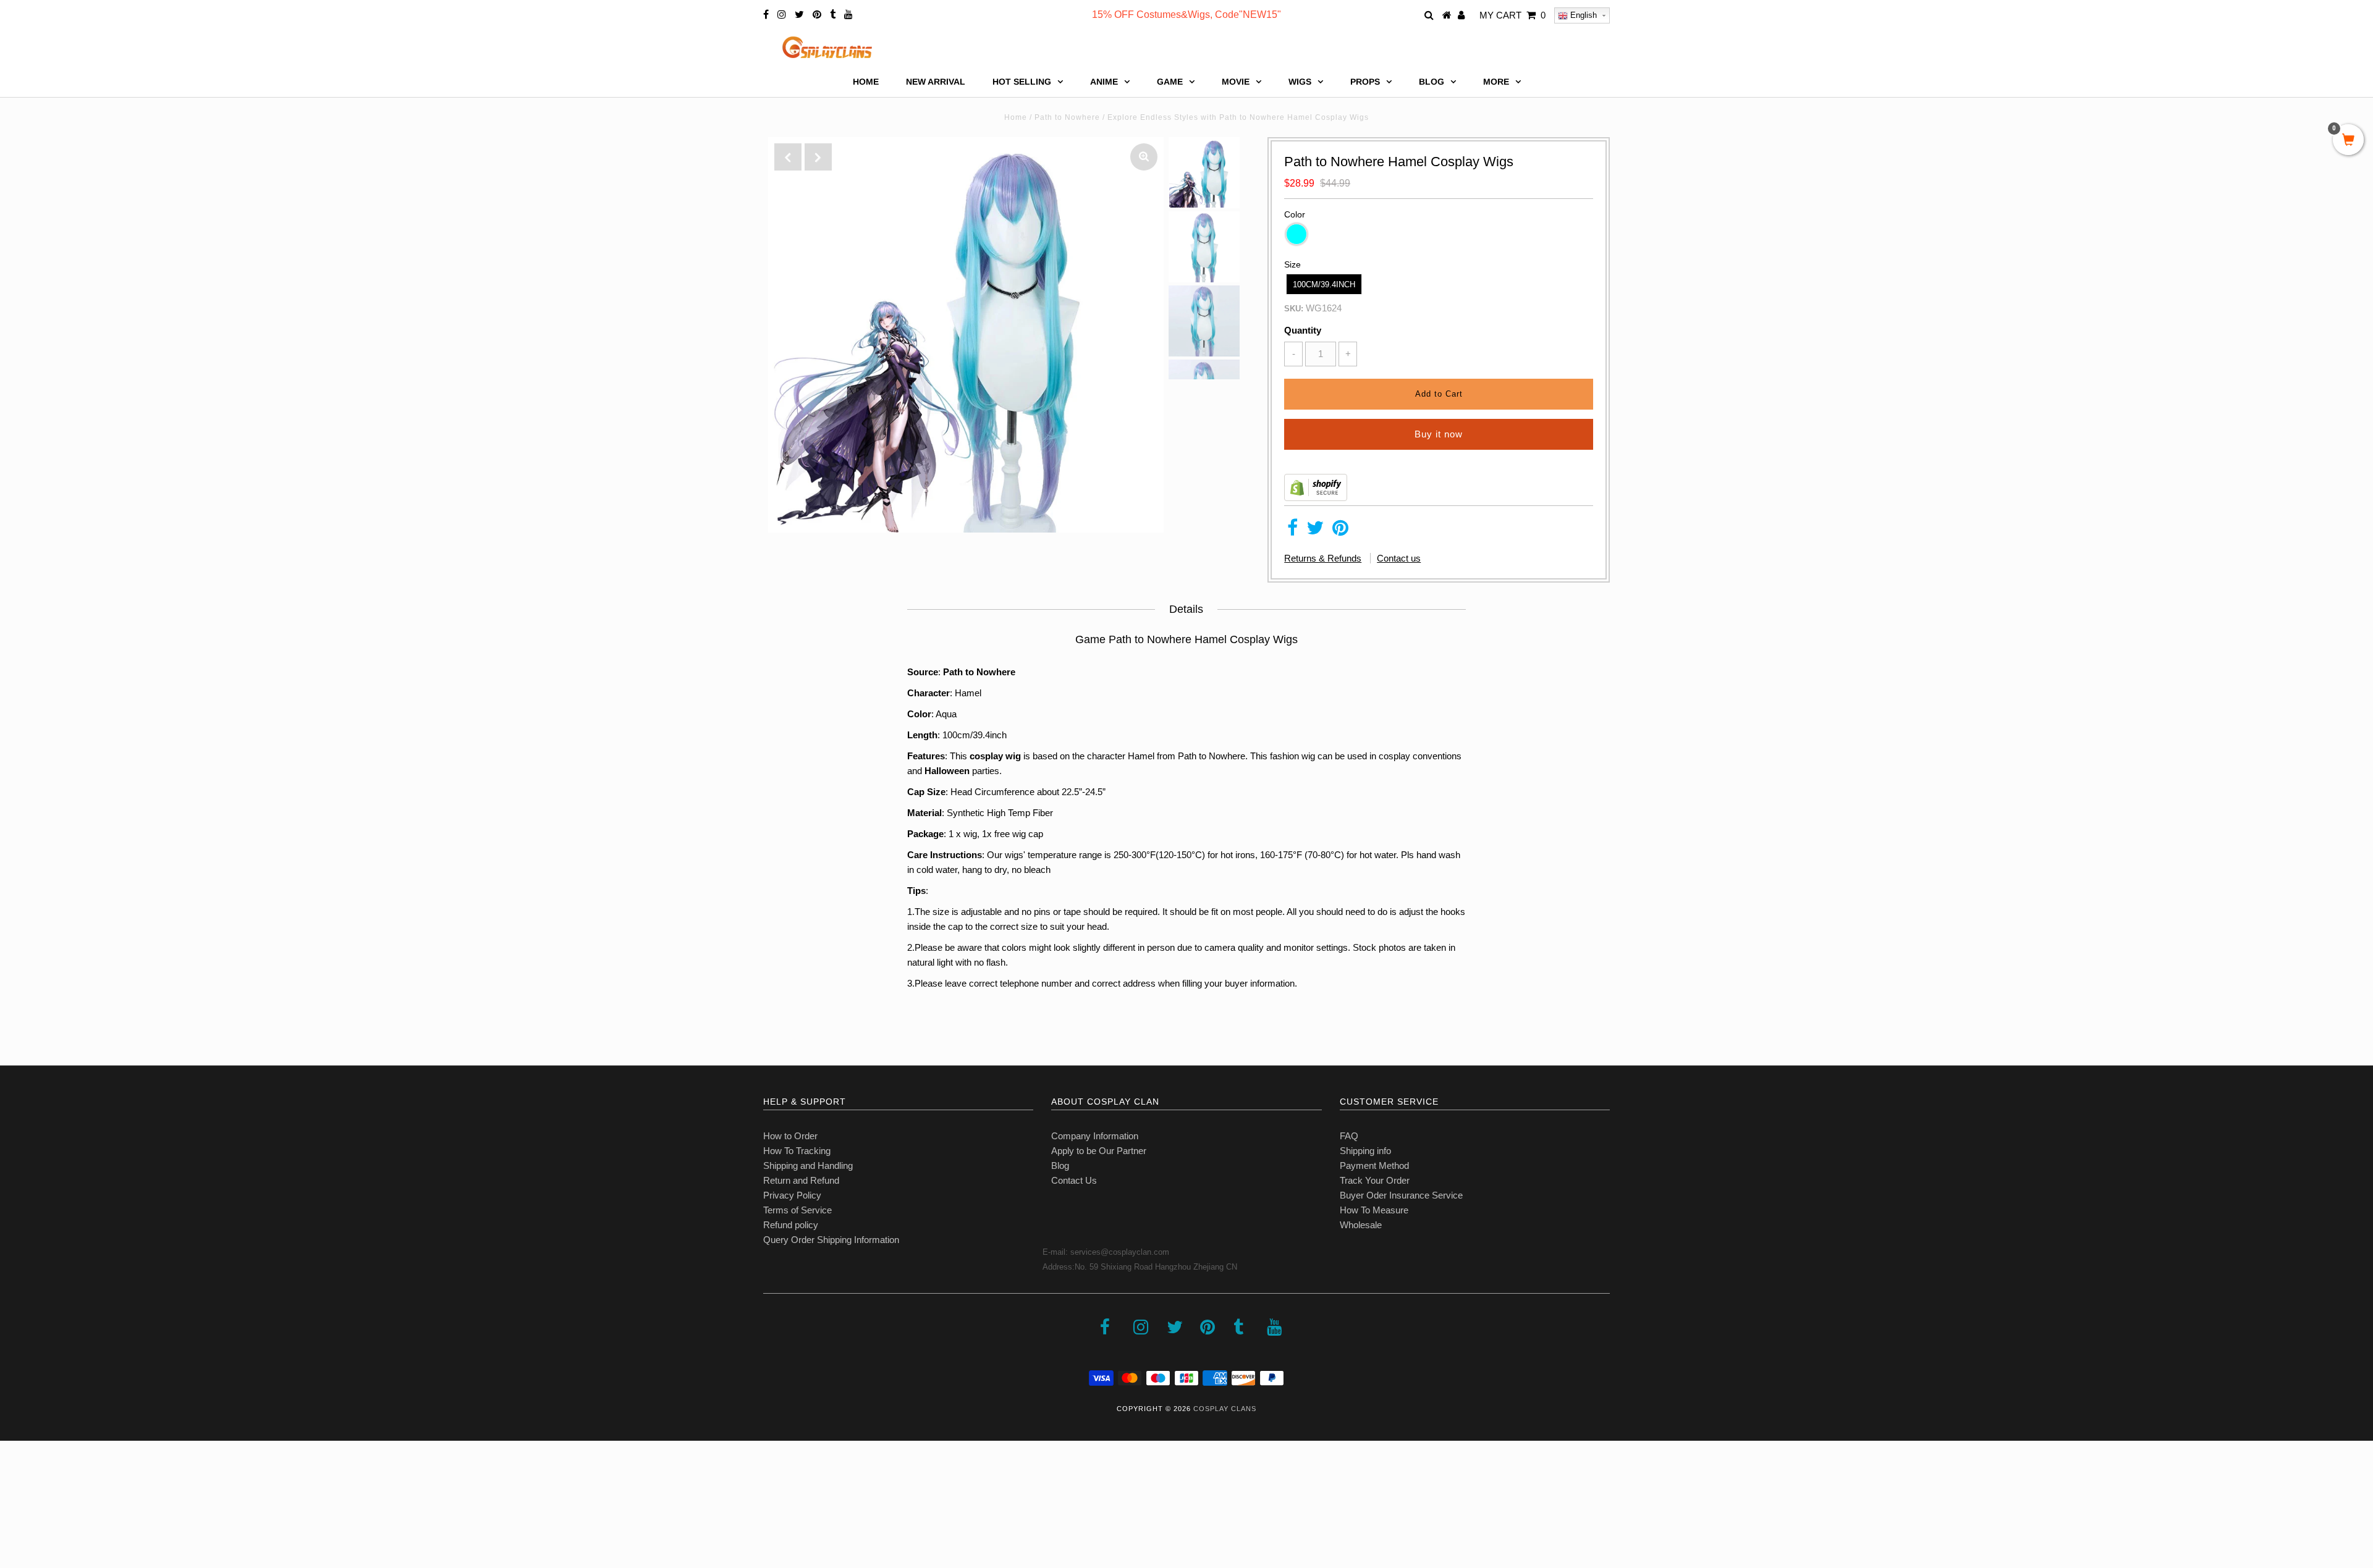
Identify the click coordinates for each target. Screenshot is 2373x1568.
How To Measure (1374, 1210)
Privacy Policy (792, 1195)
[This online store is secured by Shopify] (1316, 498)
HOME (866, 82)
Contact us (1399, 558)
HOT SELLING (1022, 82)
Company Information (1095, 1136)
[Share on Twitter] (1315, 531)
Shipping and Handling (808, 1165)
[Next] (818, 157)
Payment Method (1374, 1165)
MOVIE (1236, 82)
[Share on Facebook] (1292, 531)
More (1496, 82)
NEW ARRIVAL (936, 82)
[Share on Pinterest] (1340, 531)
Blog (1060, 1165)
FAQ (1349, 1136)
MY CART (1512, 15)
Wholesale (1361, 1225)
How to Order (790, 1136)
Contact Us (1074, 1180)
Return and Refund (801, 1180)
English (1582, 15)
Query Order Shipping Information (831, 1240)
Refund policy (791, 1225)
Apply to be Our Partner (1099, 1151)
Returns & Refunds (1323, 558)
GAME (1170, 82)
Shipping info (1365, 1151)
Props (1365, 82)
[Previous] (788, 157)
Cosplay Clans (1225, 1409)
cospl (981, 756)
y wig (1009, 756)
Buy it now (1439, 434)
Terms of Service (797, 1210)
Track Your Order (1375, 1180)
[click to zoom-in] (1144, 157)
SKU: (1294, 309)
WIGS (1300, 82)
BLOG (1432, 82)
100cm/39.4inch (1324, 285)
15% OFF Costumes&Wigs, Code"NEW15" (1186, 15)
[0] (2348, 141)
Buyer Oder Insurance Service (1401, 1195)
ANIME (1104, 82)
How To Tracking (797, 1151)
